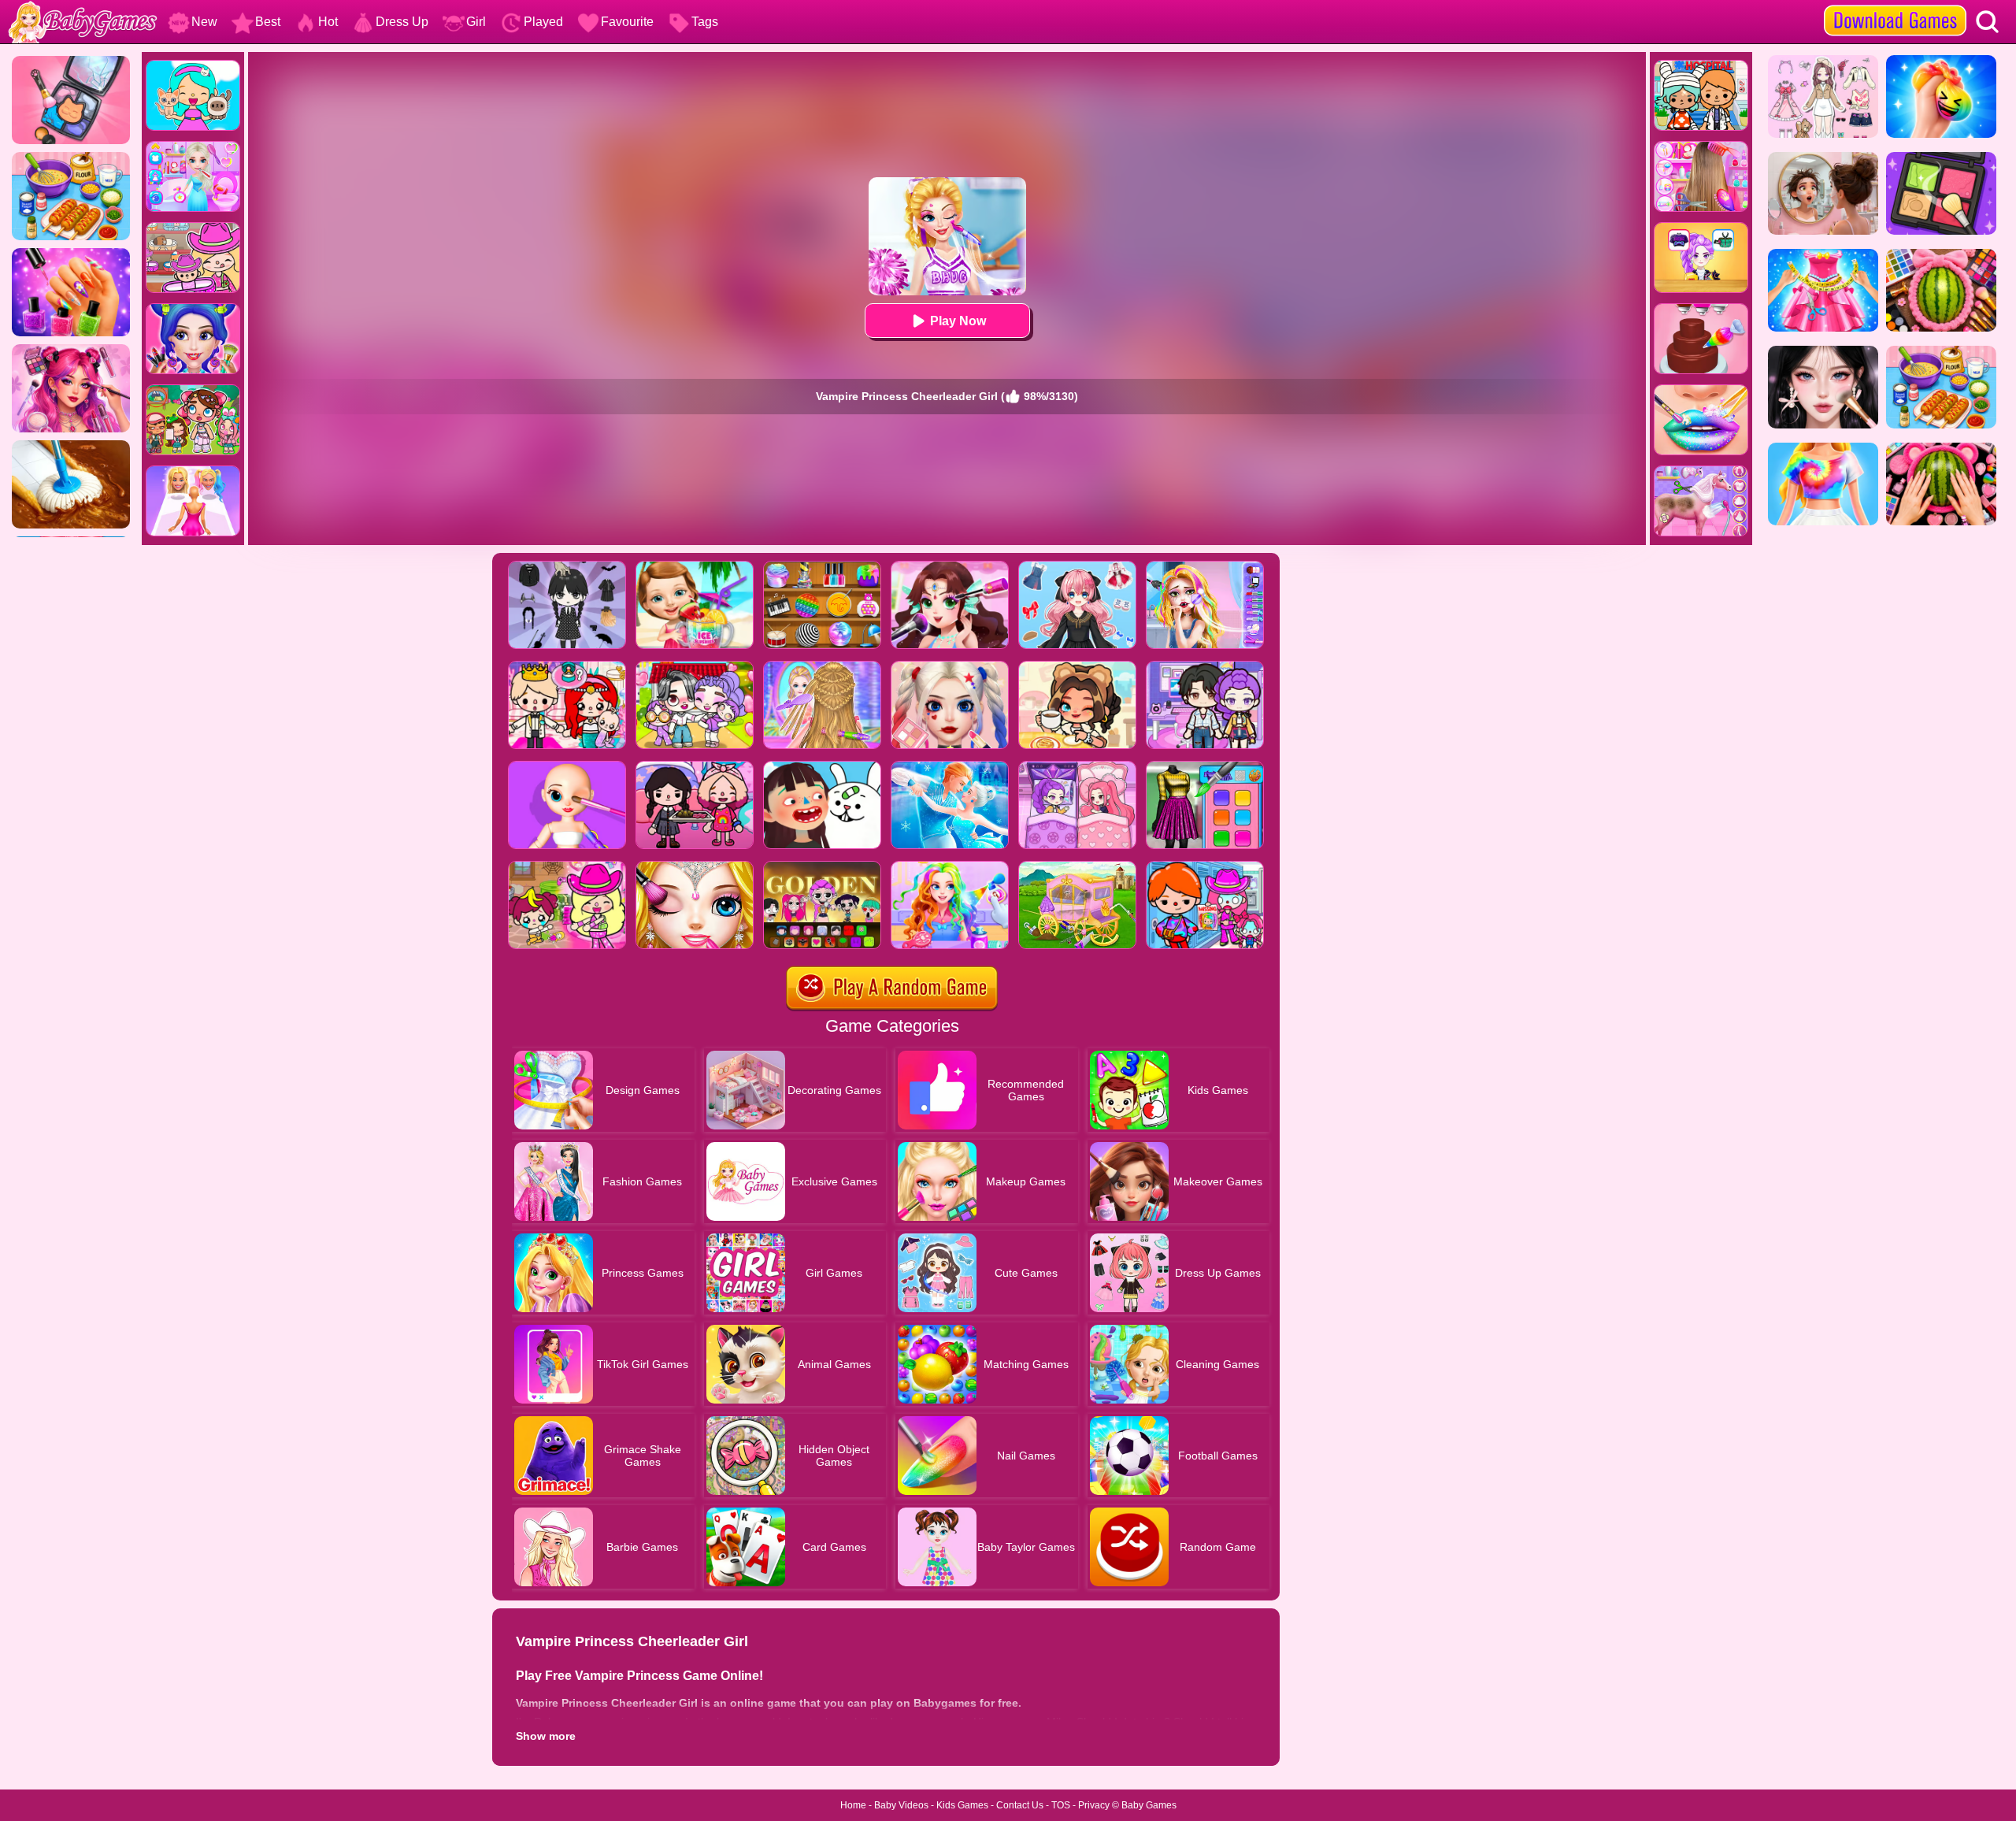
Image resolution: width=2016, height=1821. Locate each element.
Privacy (1094, 1805)
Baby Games (1149, 1805)
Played (543, 22)
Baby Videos (901, 1805)
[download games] (1895, 6)
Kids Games (962, 1805)
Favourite (627, 22)
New (204, 22)
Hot (328, 22)
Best (268, 22)
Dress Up (402, 22)
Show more (546, 1736)
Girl (476, 22)
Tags (705, 22)
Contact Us (1020, 1805)
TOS (1061, 1805)
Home (853, 1805)
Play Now (958, 321)
